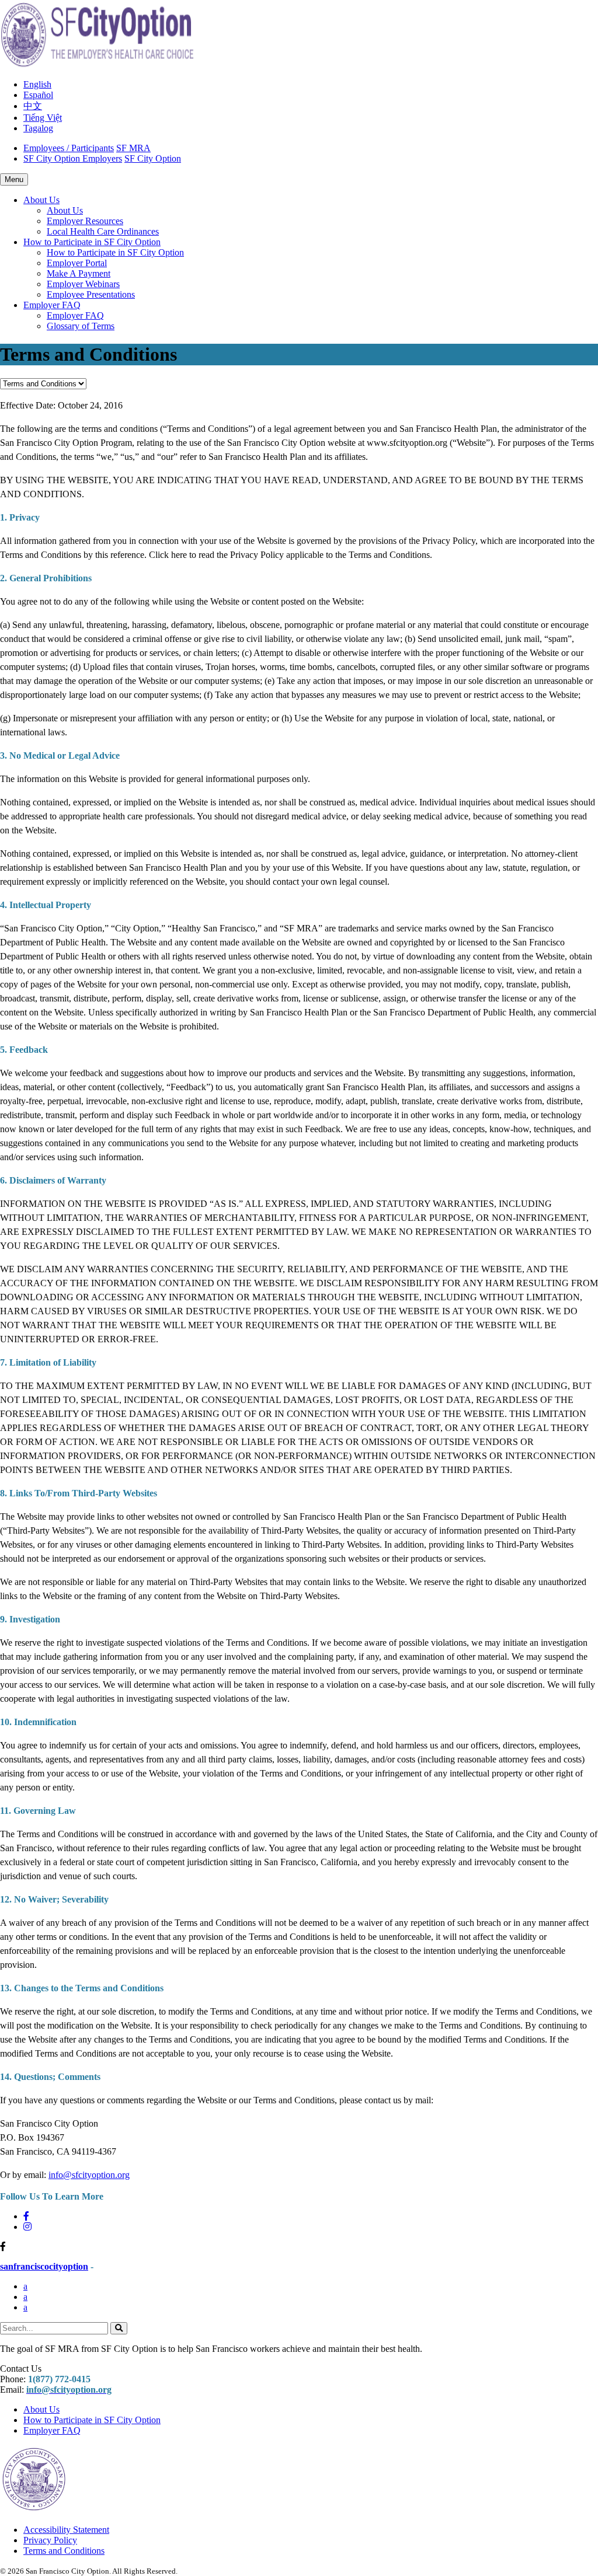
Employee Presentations (91, 294)
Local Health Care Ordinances (103, 231)
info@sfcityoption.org (89, 2175)
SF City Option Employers (73, 158)
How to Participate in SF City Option (115, 252)
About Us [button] (41, 200)
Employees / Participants (69, 148)
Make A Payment (79, 273)
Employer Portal (77, 263)
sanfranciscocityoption (44, 2266)
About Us (65, 210)
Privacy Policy (50, 2540)
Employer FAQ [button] (52, 305)
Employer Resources (85, 221)
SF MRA (133, 148)
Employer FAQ (75, 315)
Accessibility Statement (66, 2530)
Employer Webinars (83, 284)
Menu (14, 179)
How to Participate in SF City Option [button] (92, 242)
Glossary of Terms (81, 326)
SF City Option (153, 158)
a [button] (25, 2286)
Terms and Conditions (64, 2551)
